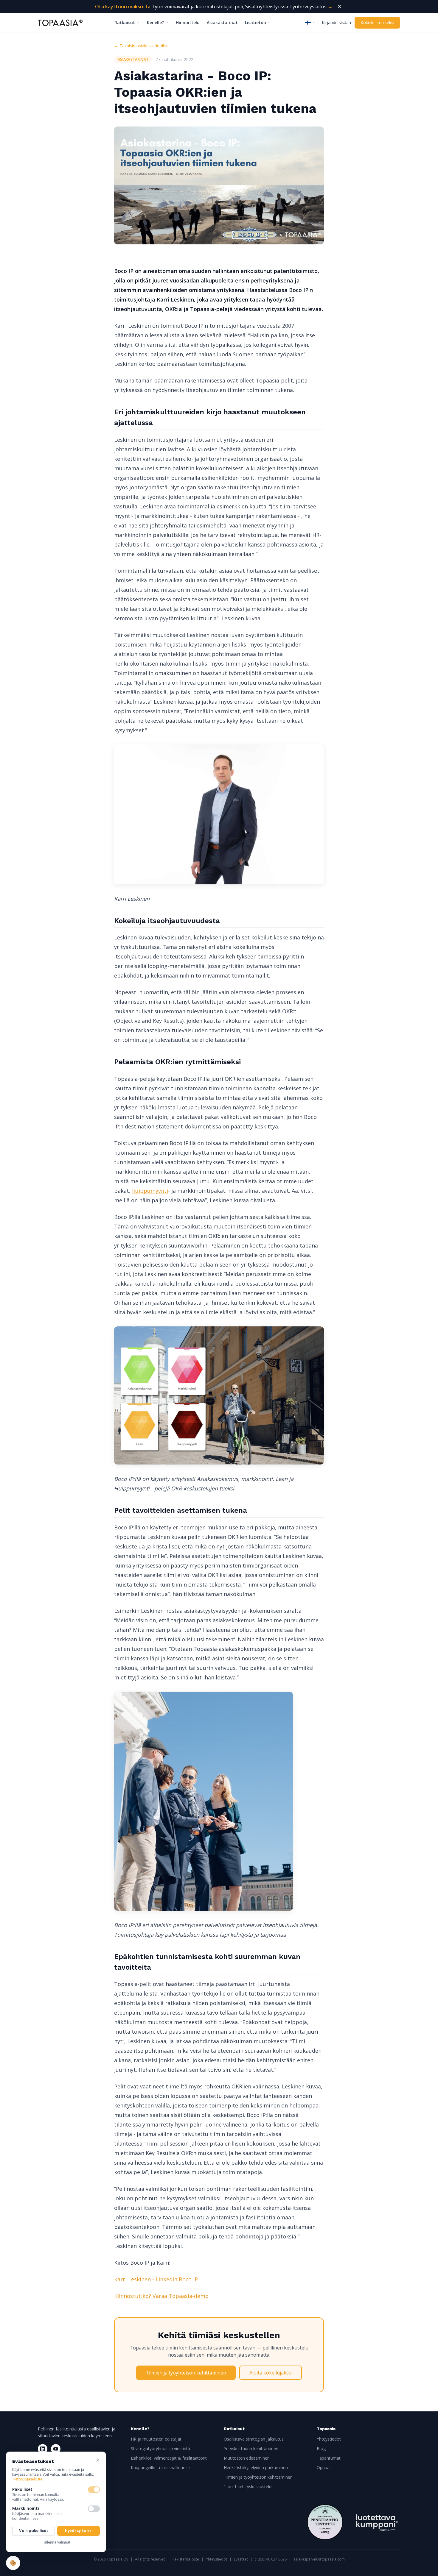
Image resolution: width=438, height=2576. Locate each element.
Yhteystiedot (329, 2439)
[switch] (94, 2490)
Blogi (322, 2448)
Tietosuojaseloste (27, 2479)
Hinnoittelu (188, 22)
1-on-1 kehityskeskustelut (248, 2487)
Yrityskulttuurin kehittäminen (251, 2448)
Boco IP (188, 2279)
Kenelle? (155, 22)
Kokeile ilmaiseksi (377, 22)
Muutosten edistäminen (247, 2458)
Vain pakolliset (34, 2531)
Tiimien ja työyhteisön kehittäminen (186, 2373)
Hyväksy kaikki (79, 2531)
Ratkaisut (125, 22)
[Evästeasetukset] (13, 2563)
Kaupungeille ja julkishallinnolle (160, 2468)
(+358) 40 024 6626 (271, 2559)
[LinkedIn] (43, 2449)
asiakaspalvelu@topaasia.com (319, 2559)
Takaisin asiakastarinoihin (141, 46)
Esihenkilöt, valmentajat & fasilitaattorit (169, 2458)
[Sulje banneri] (340, 7)
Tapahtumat (329, 2458)
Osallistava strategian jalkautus (254, 2439)
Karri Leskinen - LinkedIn (146, 2279)
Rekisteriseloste (186, 2559)
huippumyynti (150, 1191)
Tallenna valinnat (56, 2542)
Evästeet (241, 2559)
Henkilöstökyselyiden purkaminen (256, 2468)
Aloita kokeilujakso (271, 2373)
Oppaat (324, 2468)
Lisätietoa (256, 22)
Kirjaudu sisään (336, 22)
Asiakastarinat (222, 22)
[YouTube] (56, 2449)
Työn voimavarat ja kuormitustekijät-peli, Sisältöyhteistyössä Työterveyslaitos (214, 7)
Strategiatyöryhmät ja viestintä (160, 2448)
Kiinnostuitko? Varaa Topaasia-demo (161, 2296)
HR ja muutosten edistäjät (156, 2439)
